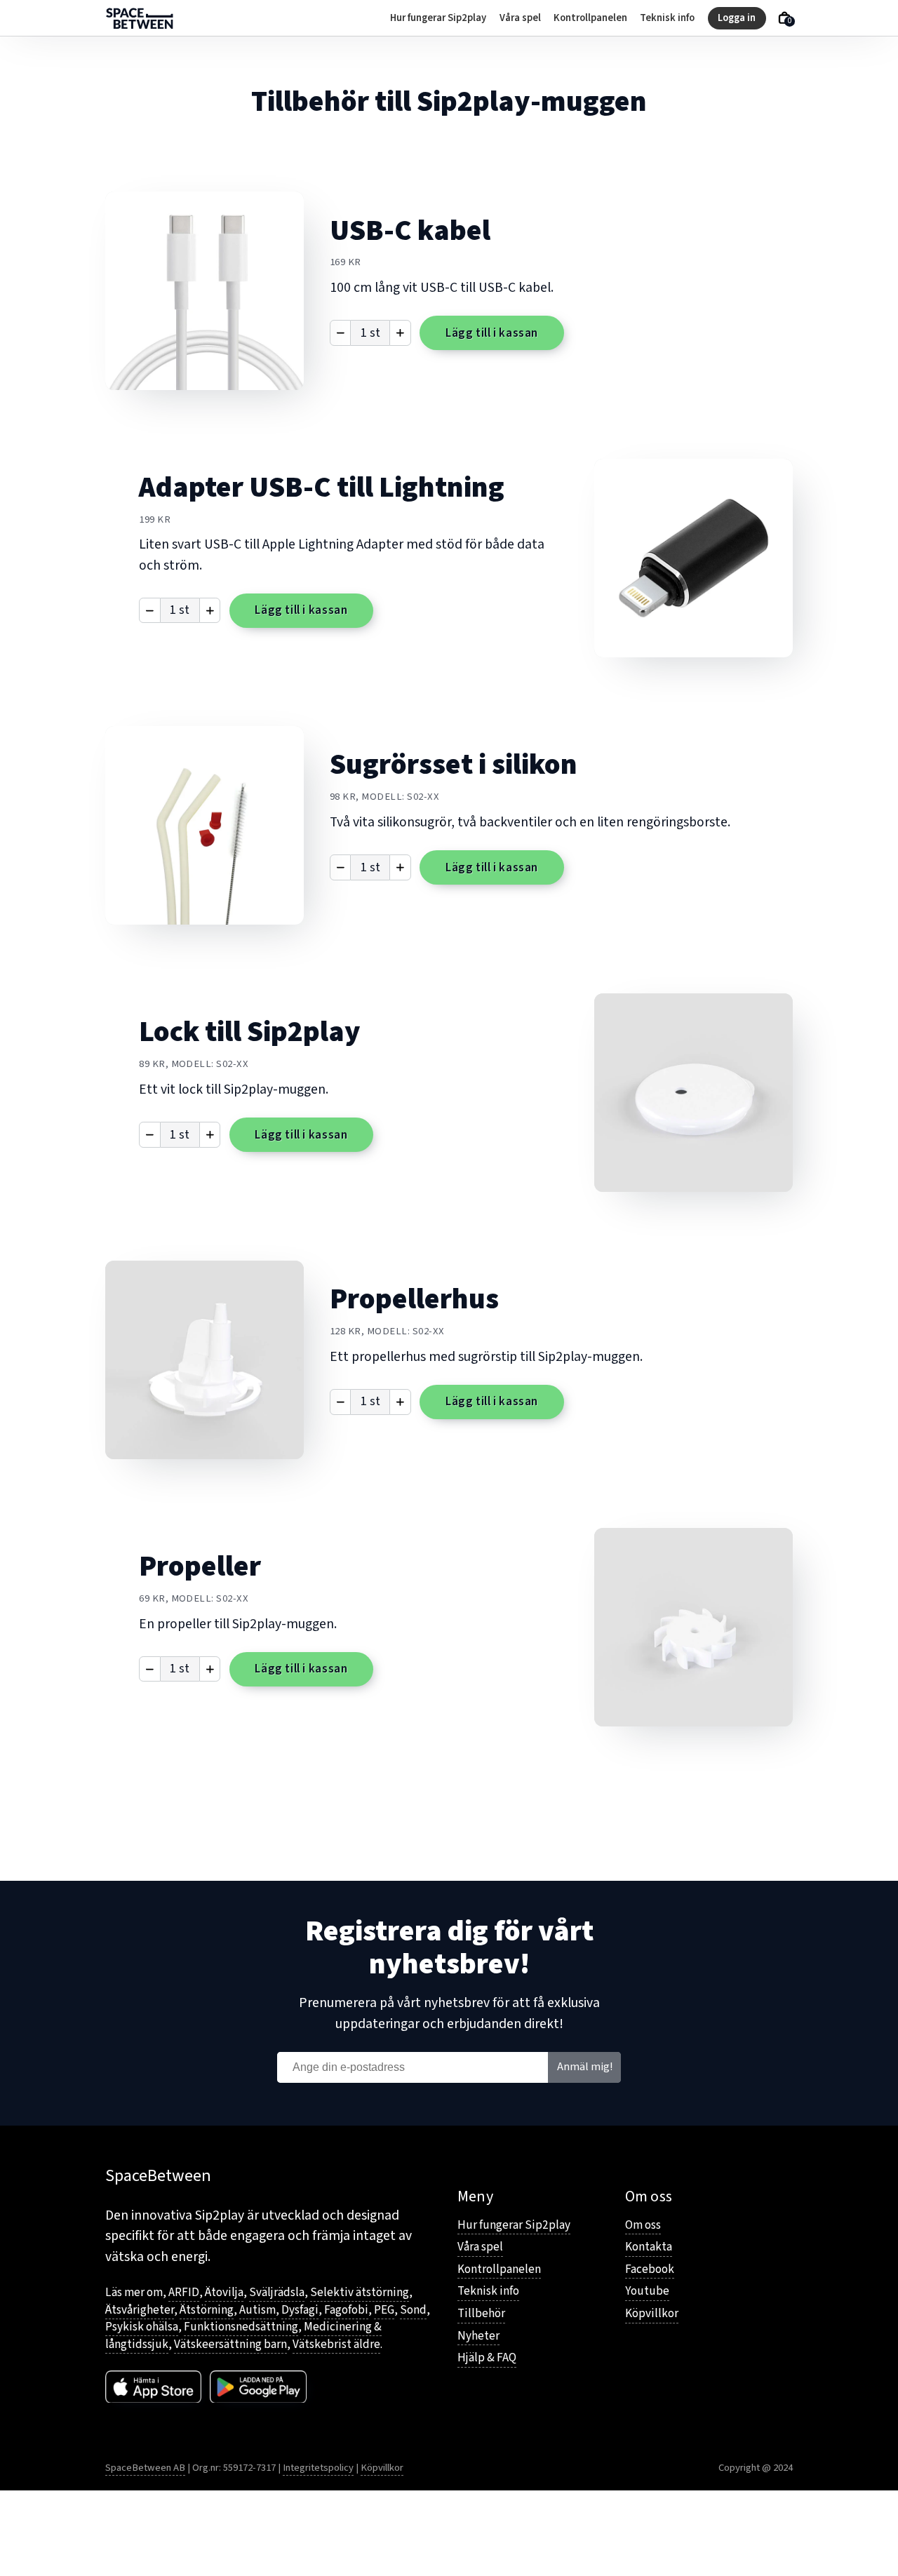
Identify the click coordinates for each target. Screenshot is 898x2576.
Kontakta (649, 2247)
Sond (413, 2310)
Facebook (650, 2269)
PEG (384, 2310)
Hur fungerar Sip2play (438, 18)
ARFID (184, 2292)
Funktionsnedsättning (241, 2327)
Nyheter (478, 2336)
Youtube (647, 2291)
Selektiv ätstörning (360, 2292)
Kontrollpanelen (590, 18)
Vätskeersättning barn (230, 2344)
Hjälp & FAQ (487, 2358)
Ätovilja (224, 2292)
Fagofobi (346, 2310)
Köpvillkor (652, 2314)
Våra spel (520, 18)
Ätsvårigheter (140, 2310)
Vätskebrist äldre (336, 2344)
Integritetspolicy (318, 2468)
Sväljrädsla (277, 2292)
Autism (257, 2310)
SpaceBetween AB (145, 2468)
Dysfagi (300, 2310)
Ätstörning (207, 2310)
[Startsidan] (140, 18)
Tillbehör (481, 2314)
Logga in (737, 18)
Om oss (643, 2225)
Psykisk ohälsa (142, 2327)
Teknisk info (667, 18)
